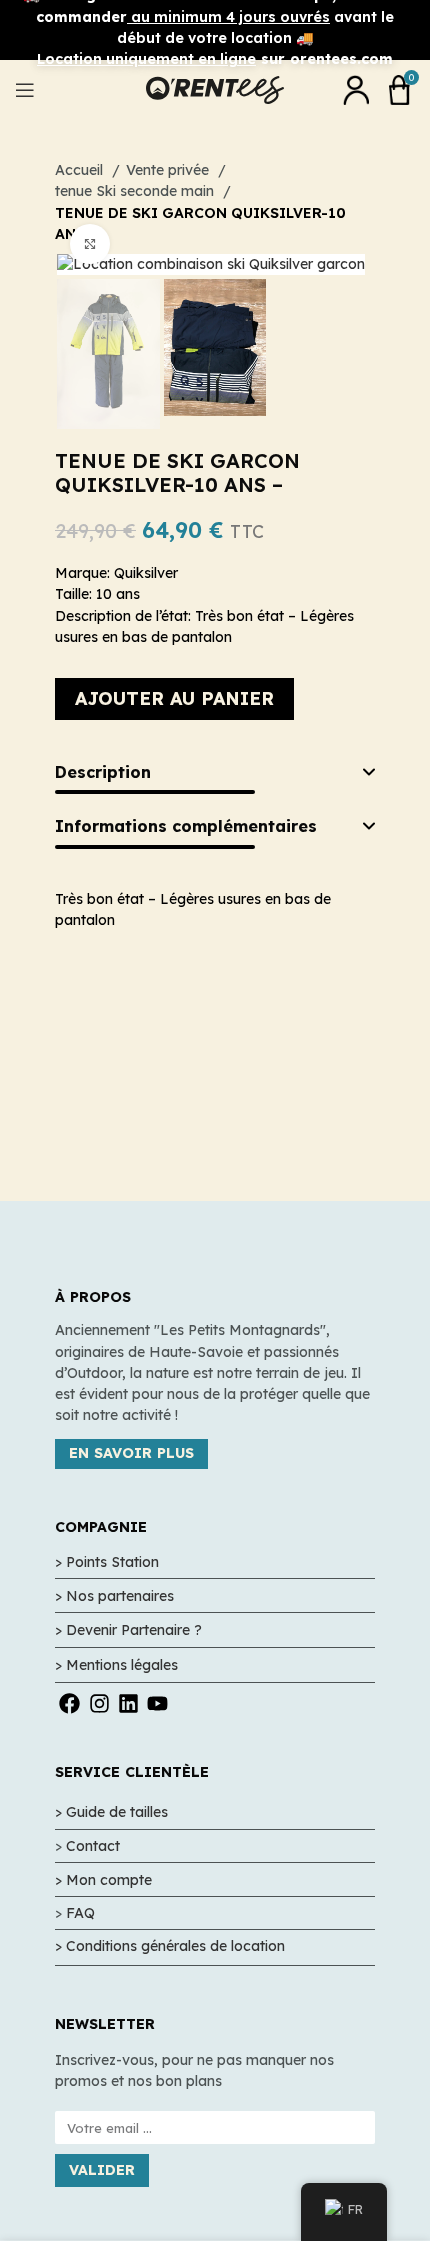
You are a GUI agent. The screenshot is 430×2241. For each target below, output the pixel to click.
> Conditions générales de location (170, 1946)
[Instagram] (98, 1703)
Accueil (81, 170)
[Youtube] (157, 1703)
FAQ (80, 1913)
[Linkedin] (128, 1703)
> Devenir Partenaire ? (128, 1630)
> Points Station (107, 1562)
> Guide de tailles (111, 1812)
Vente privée (169, 170)
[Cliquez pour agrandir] (90, 244)
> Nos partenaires (114, 1596)
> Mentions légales (116, 1665)
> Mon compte (103, 1880)
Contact (93, 1846)
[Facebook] (69, 1703)
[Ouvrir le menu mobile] (25, 90)
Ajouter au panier (174, 698)
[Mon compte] (356, 90)
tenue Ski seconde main (136, 191)
